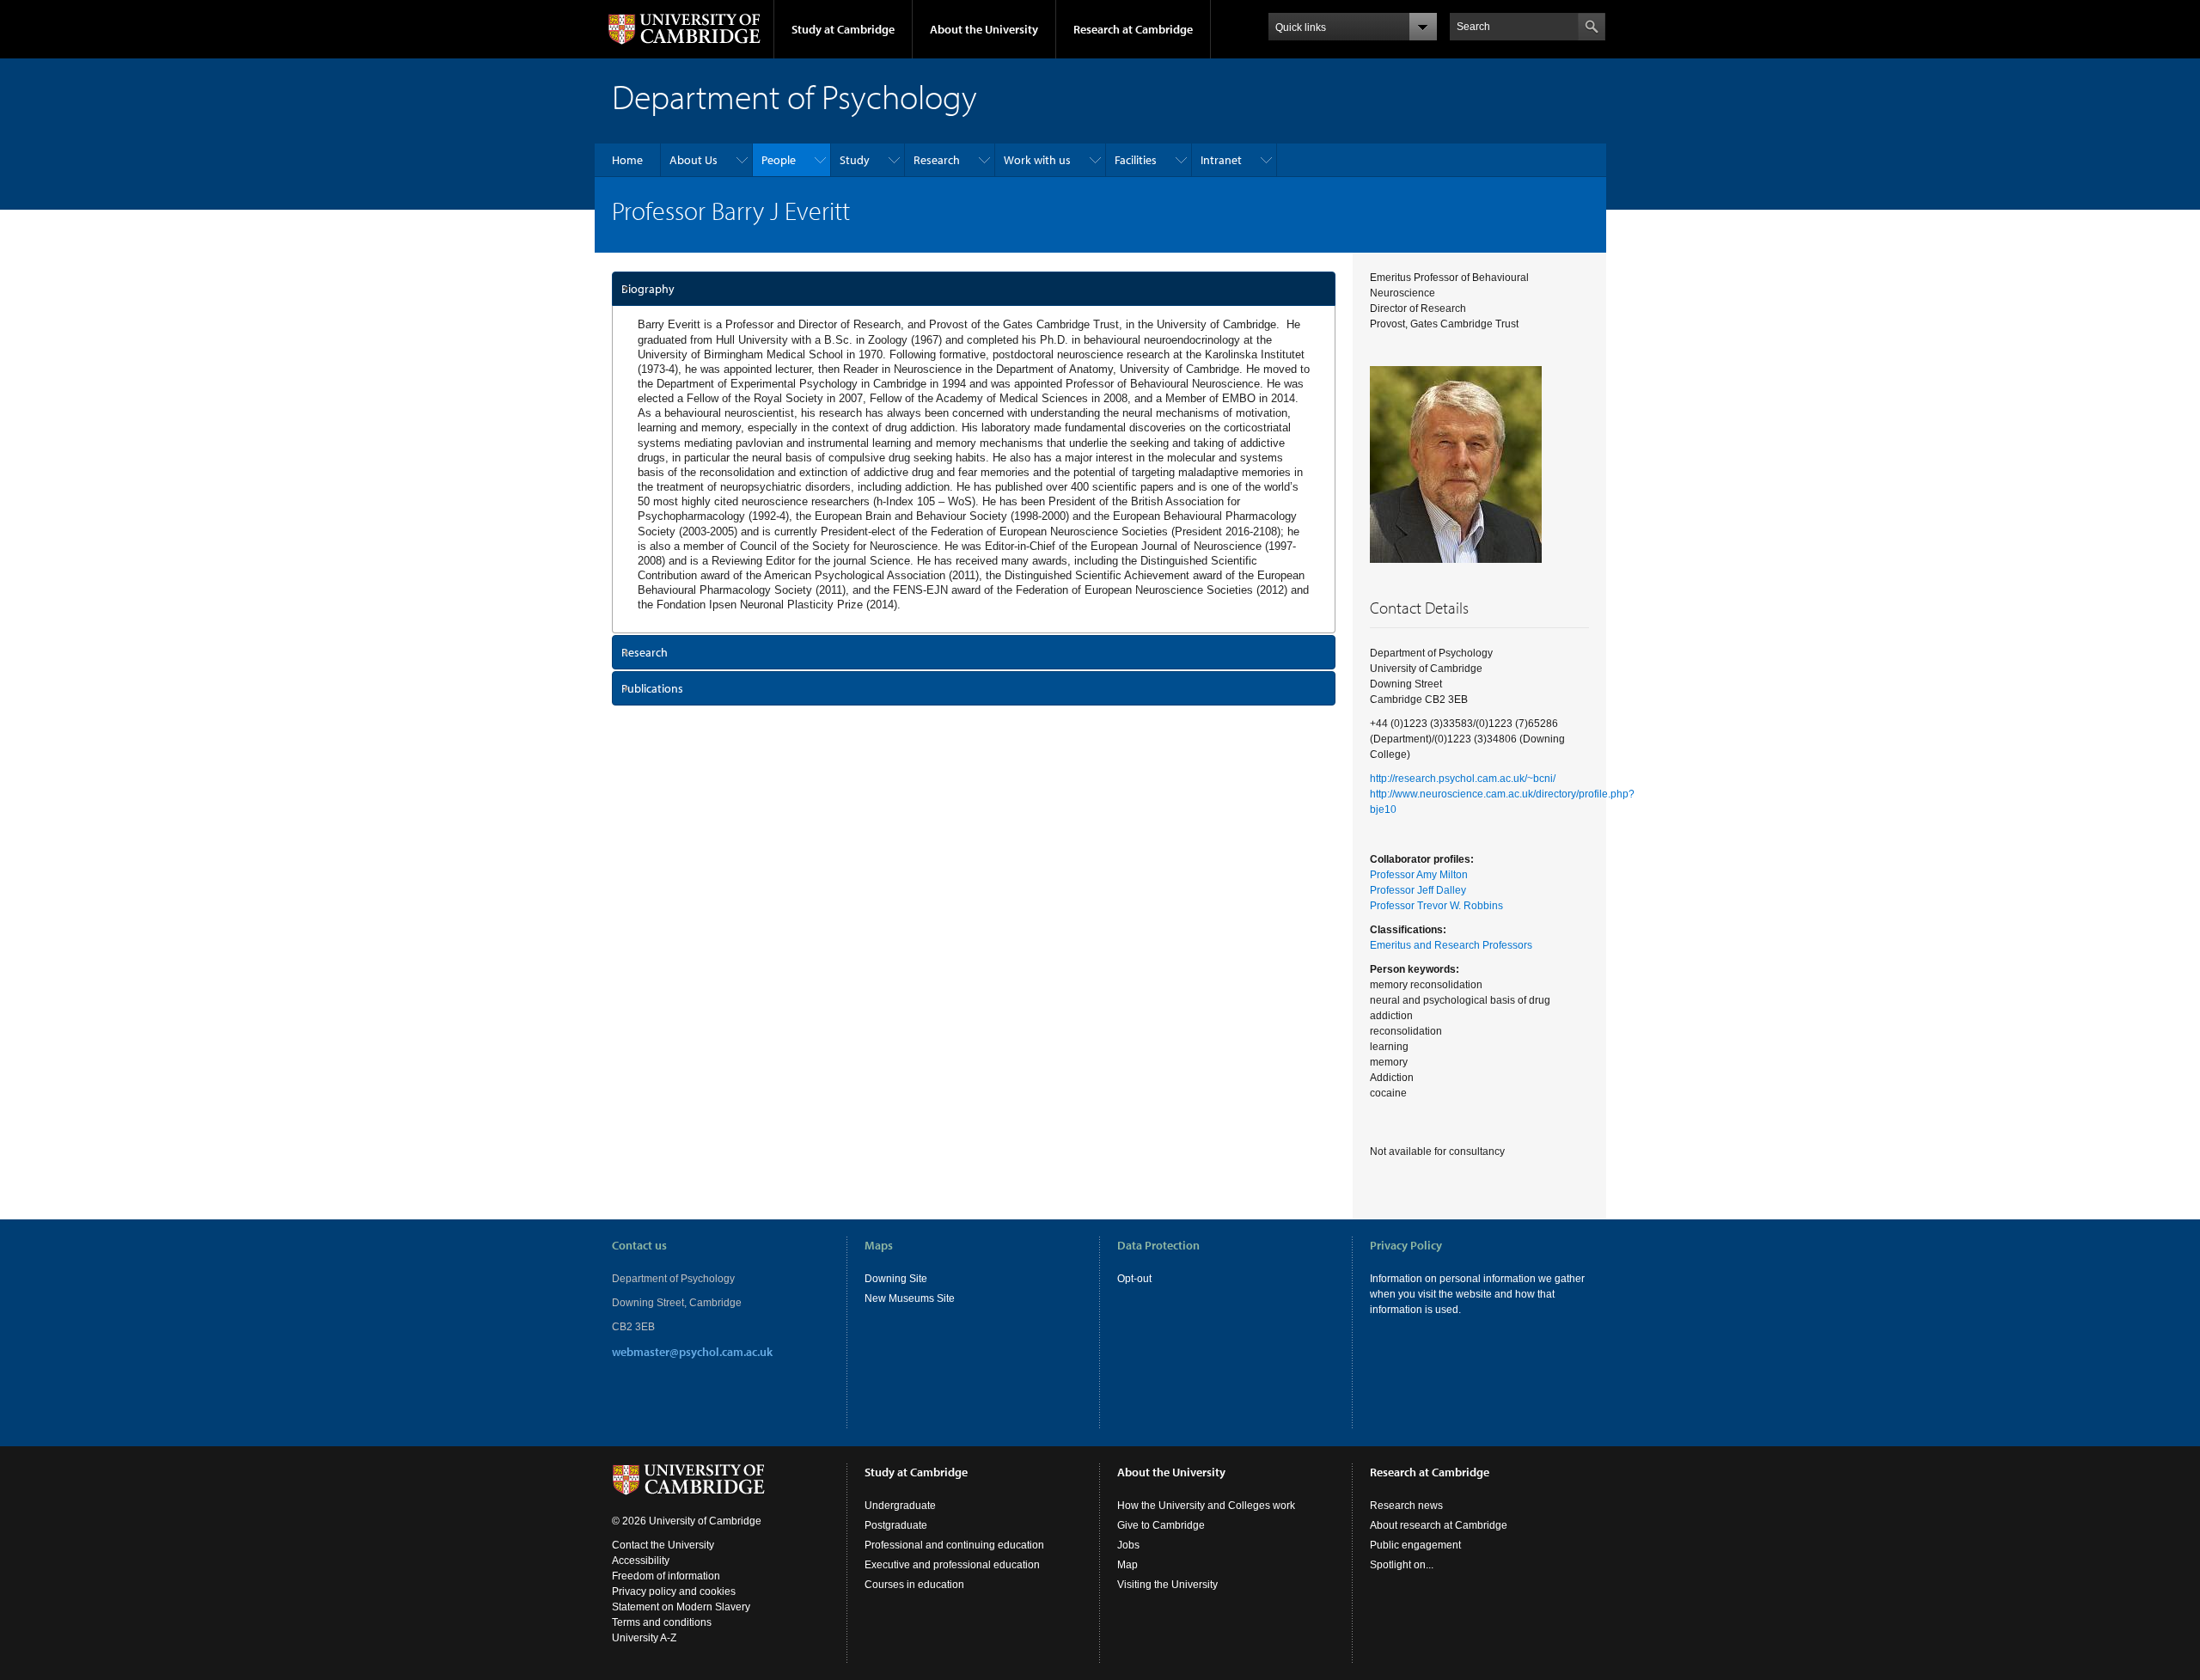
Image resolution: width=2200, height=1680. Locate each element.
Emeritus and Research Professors (1451, 945)
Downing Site (896, 1279)
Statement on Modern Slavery (681, 1607)
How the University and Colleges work (1206, 1506)
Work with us (1037, 160)
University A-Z (644, 1638)
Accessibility (641, 1561)
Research (937, 160)
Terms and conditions (662, 1622)
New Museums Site (910, 1298)
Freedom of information (666, 1576)
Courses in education (914, 1585)
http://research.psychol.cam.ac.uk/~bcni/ (1463, 779)
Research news (1406, 1506)
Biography (648, 289)
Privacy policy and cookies (674, 1591)
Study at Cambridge (843, 29)
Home (627, 160)
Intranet (1221, 160)
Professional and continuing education (954, 1545)
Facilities (1136, 160)
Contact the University (663, 1545)
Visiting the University (1167, 1585)
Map (1127, 1565)
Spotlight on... (1402, 1565)
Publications (652, 688)
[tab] (974, 289)
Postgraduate (896, 1525)
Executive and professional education (952, 1565)
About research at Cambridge (1439, 1525)
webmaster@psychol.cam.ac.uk (692, 1352)
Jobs (1128, 1545)
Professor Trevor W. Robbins (1436, 906)
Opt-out (1134, 1279)
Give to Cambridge (1161, 1525)
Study (855, 160)
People (779, 160)
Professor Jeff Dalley (1418, 890)
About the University (984, 29)
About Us (694, 160)
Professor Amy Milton (1419, 875)
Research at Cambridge (1133, 29)
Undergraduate (900, 1506)
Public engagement (1415, 1545)
